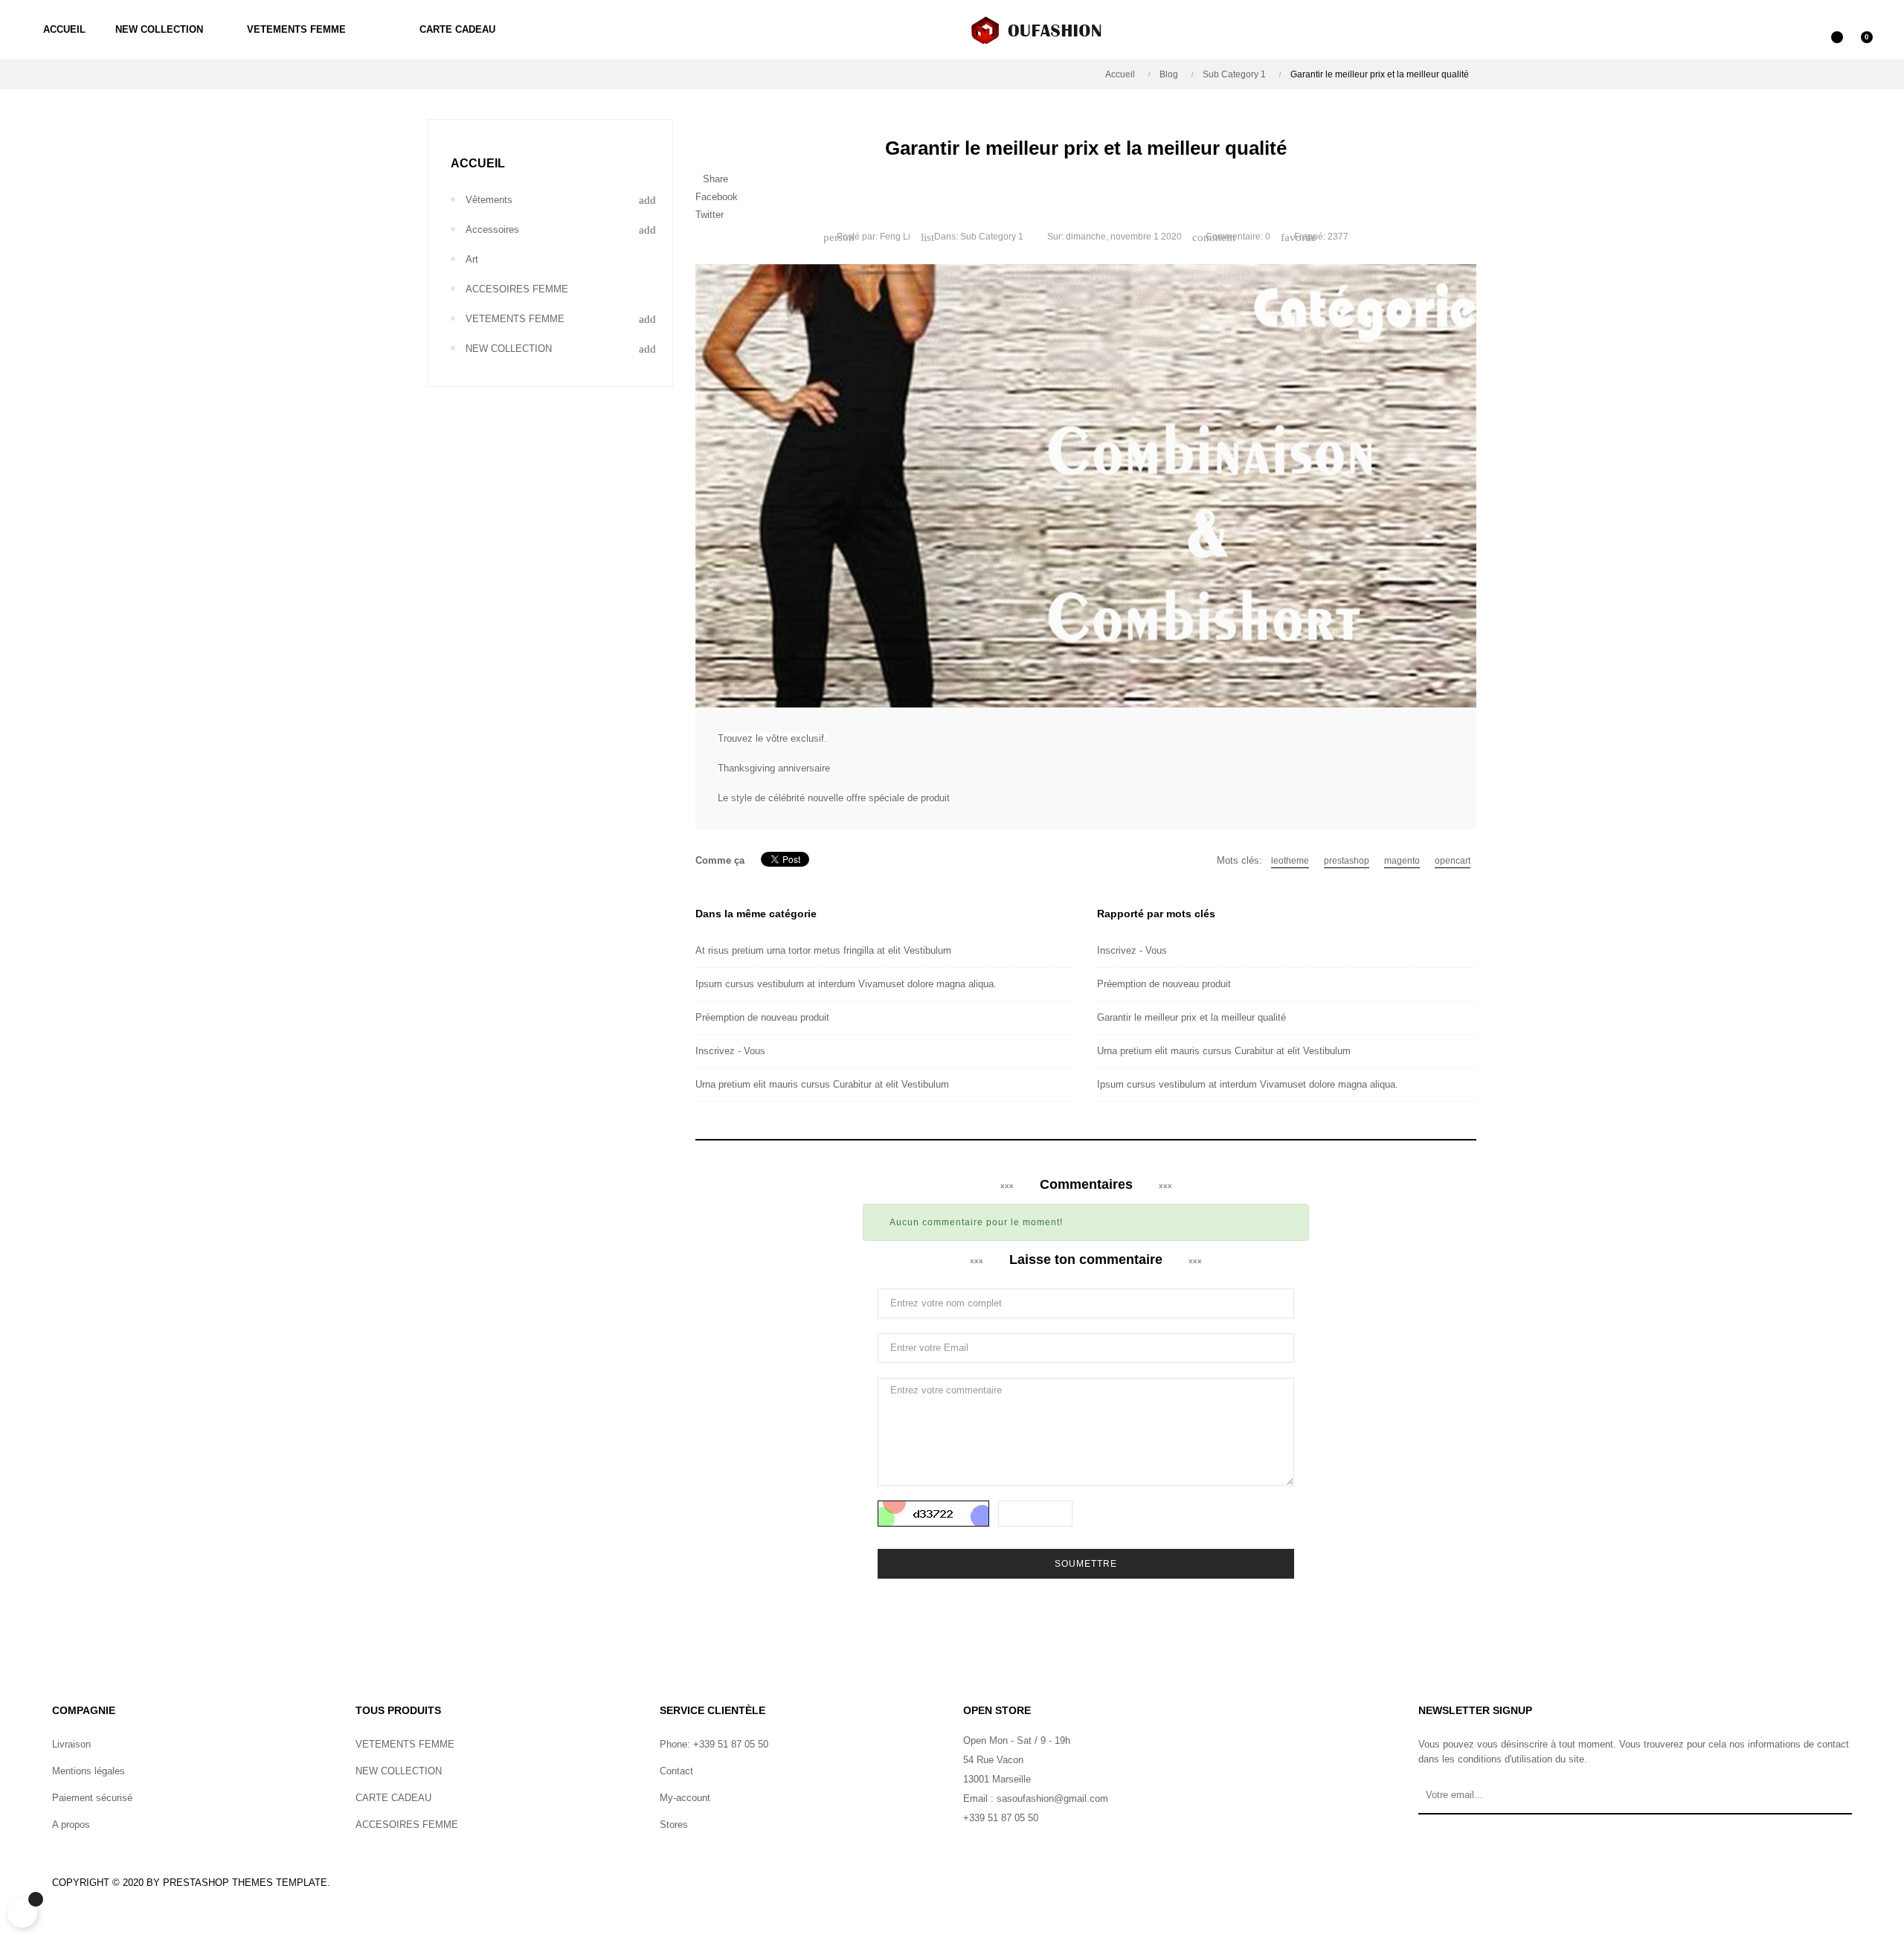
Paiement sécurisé (92, 1798)
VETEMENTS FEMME (515, 319)
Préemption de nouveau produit (762, 1017)
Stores (674, 1825)
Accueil (478, 163)
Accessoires (492, 230)
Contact (676, 1771)
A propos (71, 1825)
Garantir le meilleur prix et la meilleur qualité (1191, 1017)
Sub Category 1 (992, 237)
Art (472, 259)
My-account (685, 1798)
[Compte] (1800, 30)
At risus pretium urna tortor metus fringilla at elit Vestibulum (823, 950)
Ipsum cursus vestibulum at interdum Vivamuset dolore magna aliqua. (846, 984)
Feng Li (895, 237)
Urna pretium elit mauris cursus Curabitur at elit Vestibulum (822, 1084)
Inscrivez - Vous (730, 1051)
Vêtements (489, 200)
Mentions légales (89, 1771)
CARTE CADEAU (393, 1798)
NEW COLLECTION (509, 349)
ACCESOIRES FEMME (517, 289)
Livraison (71, 1744)
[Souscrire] (1835, 1800)
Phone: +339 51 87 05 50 (714, 1744)
